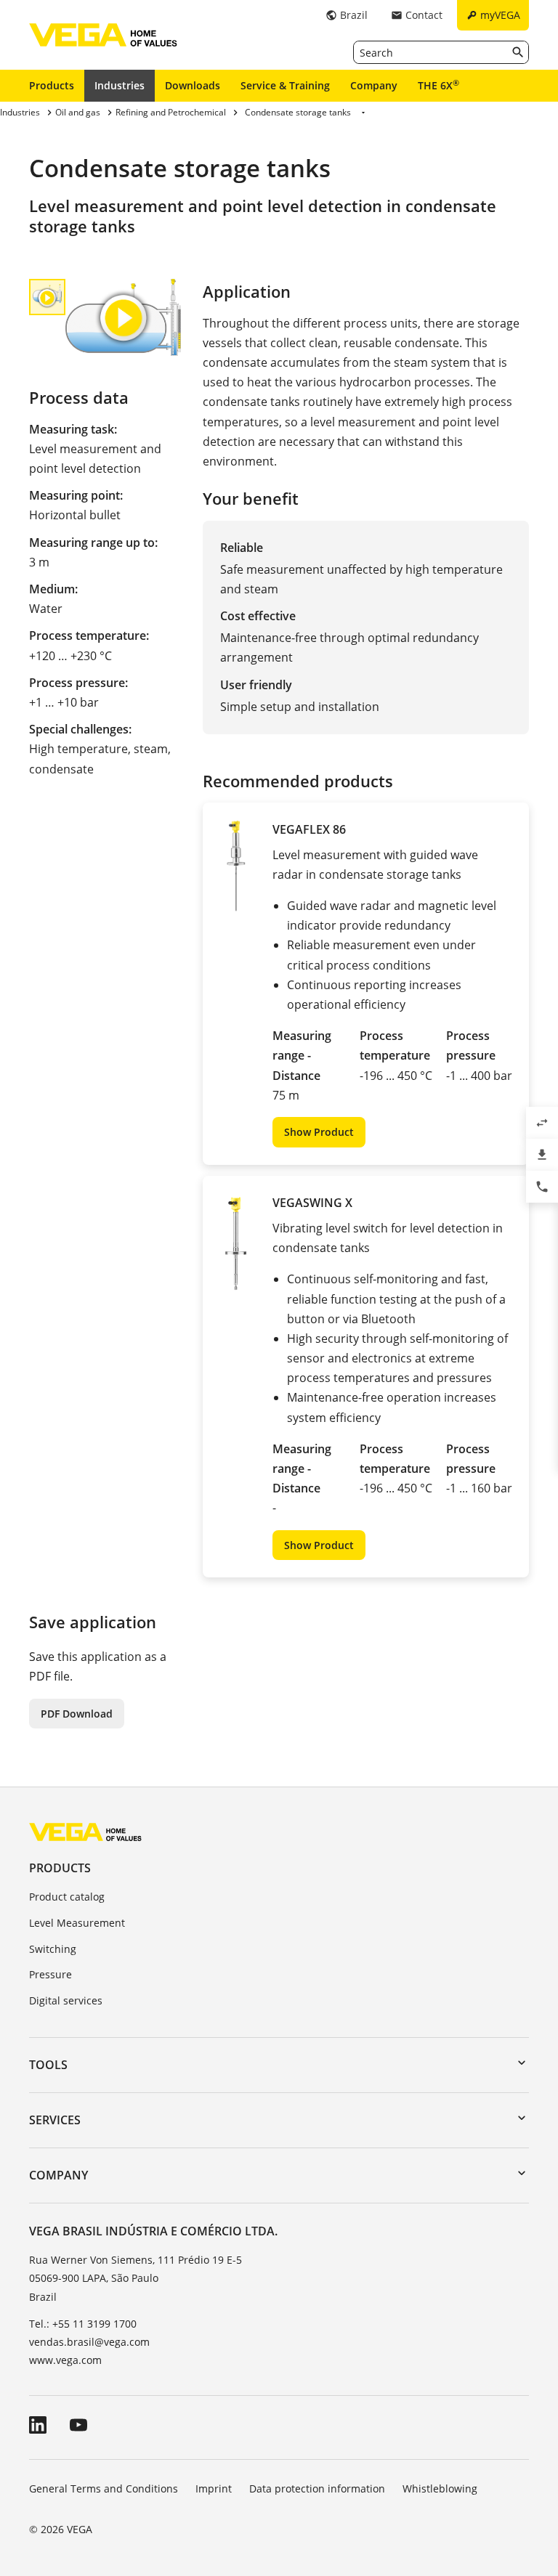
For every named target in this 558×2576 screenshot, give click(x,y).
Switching (53, 1949)
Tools (48, 2065)
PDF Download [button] (77, 1714)
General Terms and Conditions (104, 2488)
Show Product (319, 1132)
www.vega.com (65, 2360)
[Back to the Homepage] (85, 1831)
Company (374, 85)
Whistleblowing (440, 2488)
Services (55, 2120)
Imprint (214, 2488)
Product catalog (67, 1897)
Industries (120, 85)
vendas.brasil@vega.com (89, 2342)
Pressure (50, 1974)
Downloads (193, 85)
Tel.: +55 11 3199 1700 (83, 2324)
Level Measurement (77, 1923)
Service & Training (285, 85)
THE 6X (438, 85)
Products (52, 85)
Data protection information (317, 2488)
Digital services (66, 2000)
